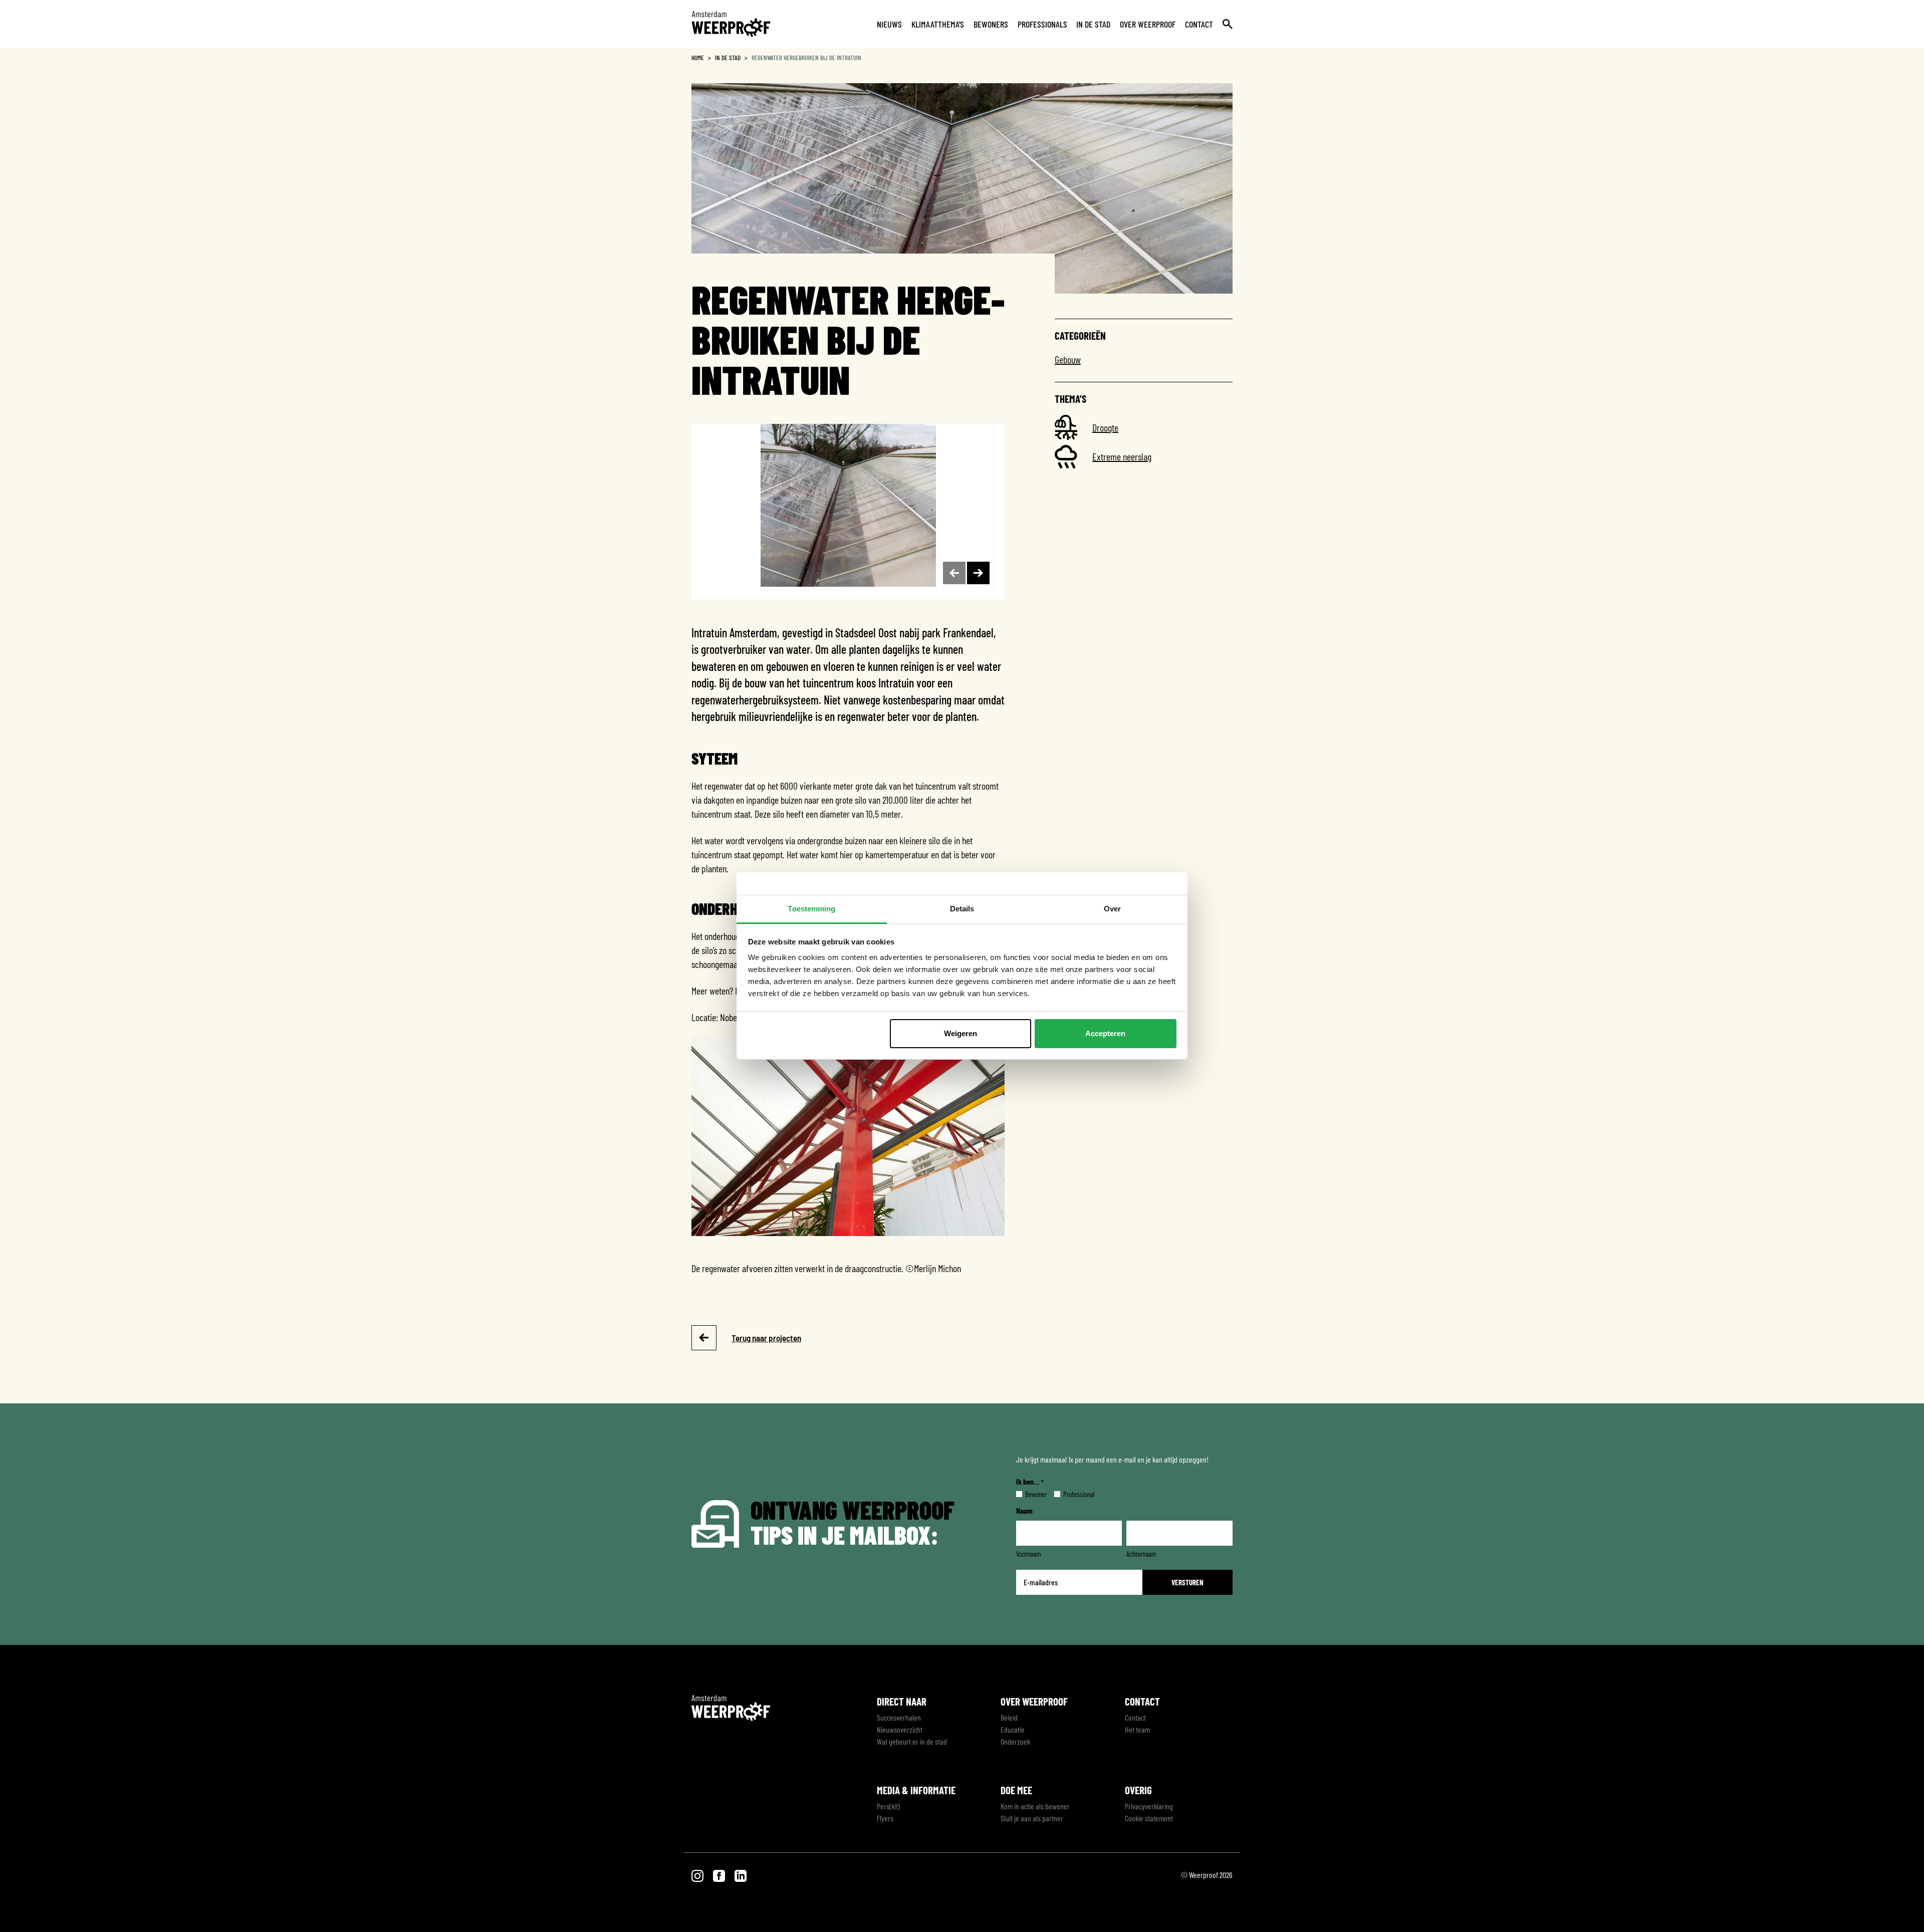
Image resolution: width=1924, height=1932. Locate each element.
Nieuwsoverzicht (900, 1729)
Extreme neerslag (1122, 456)
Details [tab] (962, 909)
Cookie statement (1149, 1818)
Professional (1071, 1494)
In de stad (1093, 24)
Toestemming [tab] (811, 909)
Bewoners (991, 24)
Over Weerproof (1148, 24)
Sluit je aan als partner (1032, 1818)
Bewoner (1028, 1494)
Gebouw (1068, 359)
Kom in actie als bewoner (1035, 1806)
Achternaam (1141, 1554)
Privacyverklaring (1149, 1806)
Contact (1199, 24)
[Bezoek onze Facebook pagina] (720, 1875)
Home (698, 58)
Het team (1137, 1729)
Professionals (1042, 24)
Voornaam (1029, 1554)
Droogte (1105, 427)
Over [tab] (1112, 909)
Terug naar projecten (766, 1338)
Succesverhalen (899, 1717)
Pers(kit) (888, 1806)
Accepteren (1105, 1033)
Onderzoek (1015, 1741)
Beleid (1009, 1717)
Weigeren (960, 1033)
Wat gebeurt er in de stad (912, 1741)
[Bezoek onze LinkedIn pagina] (741, 1875)
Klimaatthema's (938, 24)
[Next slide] (978, 573)
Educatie (1013, 1729)
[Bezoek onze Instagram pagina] (698, 1875)
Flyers (885, 1818)
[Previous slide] (954, 573)
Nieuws (889, 24)
